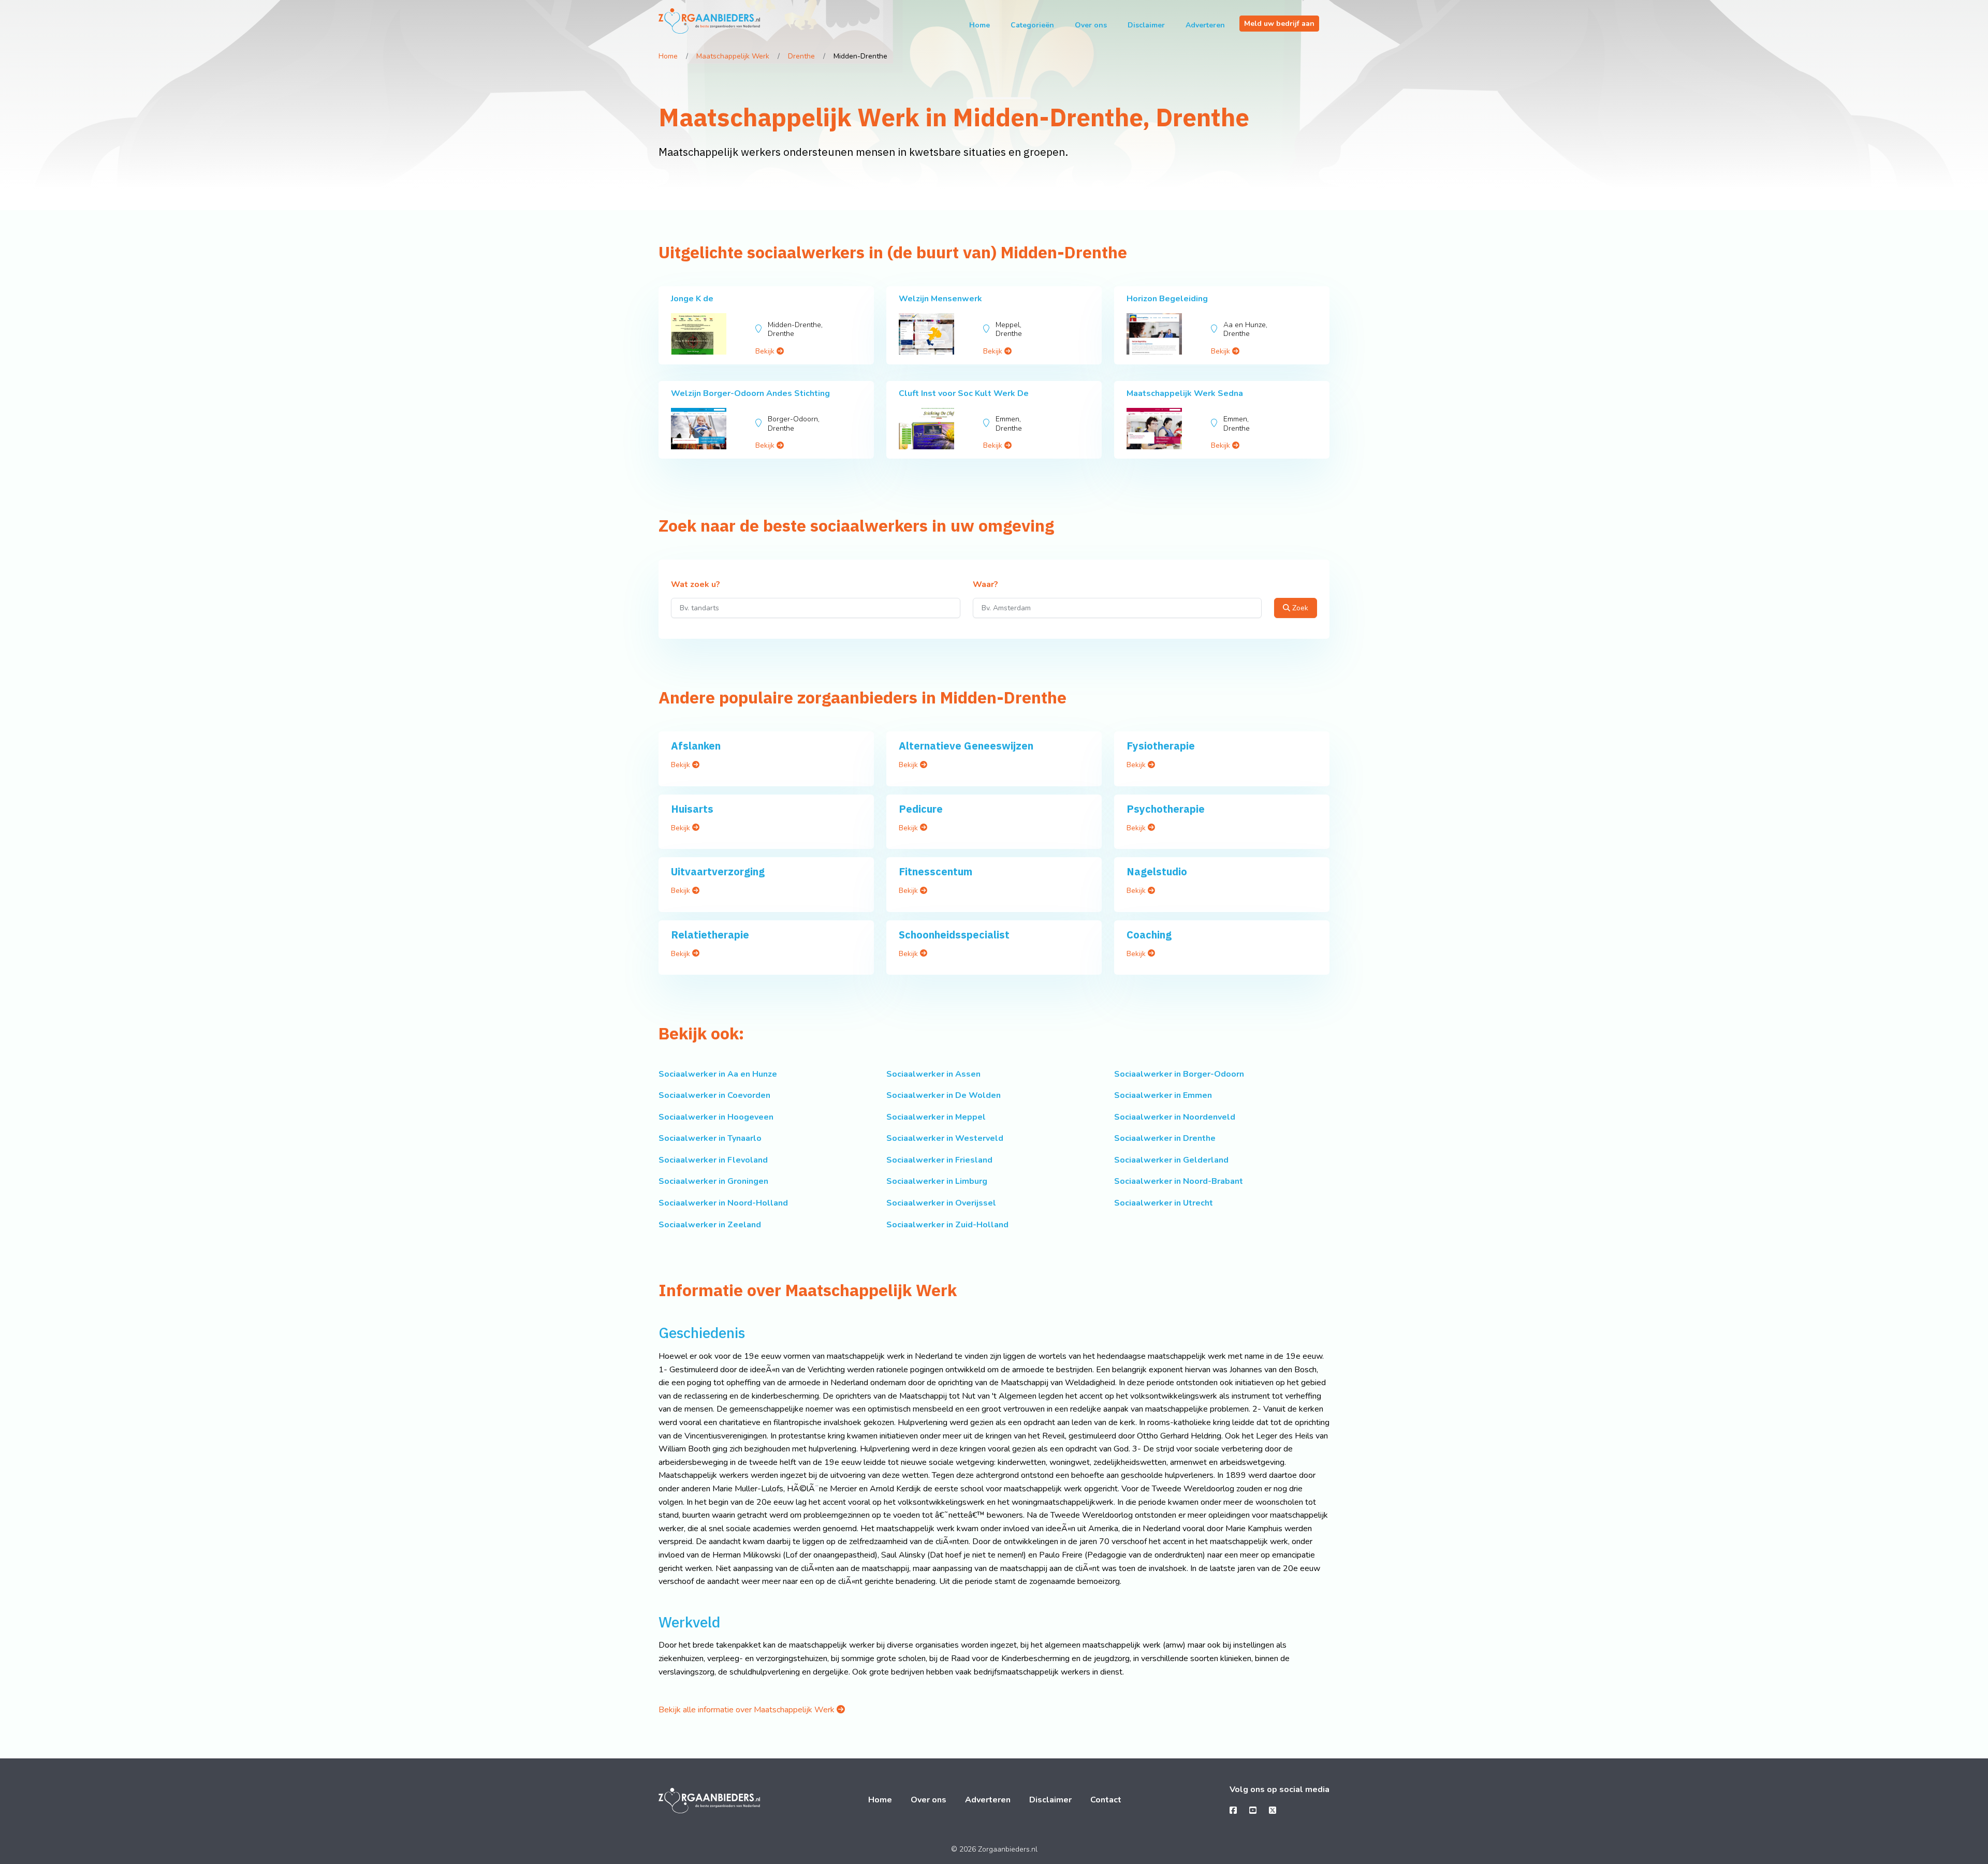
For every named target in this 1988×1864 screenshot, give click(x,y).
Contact (1106, 1800)
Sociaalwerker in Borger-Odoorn (1179, 1074)
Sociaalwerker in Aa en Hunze (718, 1074)
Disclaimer (1146, 25)
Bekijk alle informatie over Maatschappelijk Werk (748, 1710)
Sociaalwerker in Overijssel (941, 1203)
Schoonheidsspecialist (954, 935)
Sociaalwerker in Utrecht (1164, 1203)
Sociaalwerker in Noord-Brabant (1179, 1181)
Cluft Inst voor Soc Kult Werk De (964, 393)
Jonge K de (692, 299)
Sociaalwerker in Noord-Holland (723, 1203)
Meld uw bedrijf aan (1279, 24)
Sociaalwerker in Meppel (936, 1117)
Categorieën (1032, 25)
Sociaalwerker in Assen (933, 1074)
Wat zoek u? (696, 585)
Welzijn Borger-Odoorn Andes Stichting (750, 393)
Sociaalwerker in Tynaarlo (710, 1138)
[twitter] (1273, 1811)
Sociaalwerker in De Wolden (944, 1095)
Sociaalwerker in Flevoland (713, 1160)
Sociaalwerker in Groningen (713, 1181)
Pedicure (921, 809)
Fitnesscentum (935, 871)
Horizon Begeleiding (1167, 299)
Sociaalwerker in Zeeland (710, 1225)
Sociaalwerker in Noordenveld (1175, 1117)
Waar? (985, 585)
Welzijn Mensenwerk (940, 299)
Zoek (1299, 608)
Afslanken (696, 746)
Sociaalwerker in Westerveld (945, 1138)
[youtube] (1253, 1811)
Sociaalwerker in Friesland (939, 1160)
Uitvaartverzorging (718, 871)
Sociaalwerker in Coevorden (714, 1095)
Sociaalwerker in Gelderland (1171, 1160)
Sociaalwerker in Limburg (937, 1181)
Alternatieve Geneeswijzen (966, 746)
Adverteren (1205, 25)
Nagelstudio (1157, 871)
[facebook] (1233, 1811)
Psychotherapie (1166, 809)
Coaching (1149, 935)
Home (980, 25)
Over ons (1091, 25)
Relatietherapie (710, 935)
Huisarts (692, 809)
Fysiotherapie (1161, 746)
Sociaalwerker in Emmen (1163, 1095)
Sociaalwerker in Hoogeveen (716, 1117)
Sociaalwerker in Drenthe (1165, 1138)
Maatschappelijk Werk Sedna (1185, 393)
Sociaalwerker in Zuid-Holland (947, 1225)
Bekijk (766, 351)
